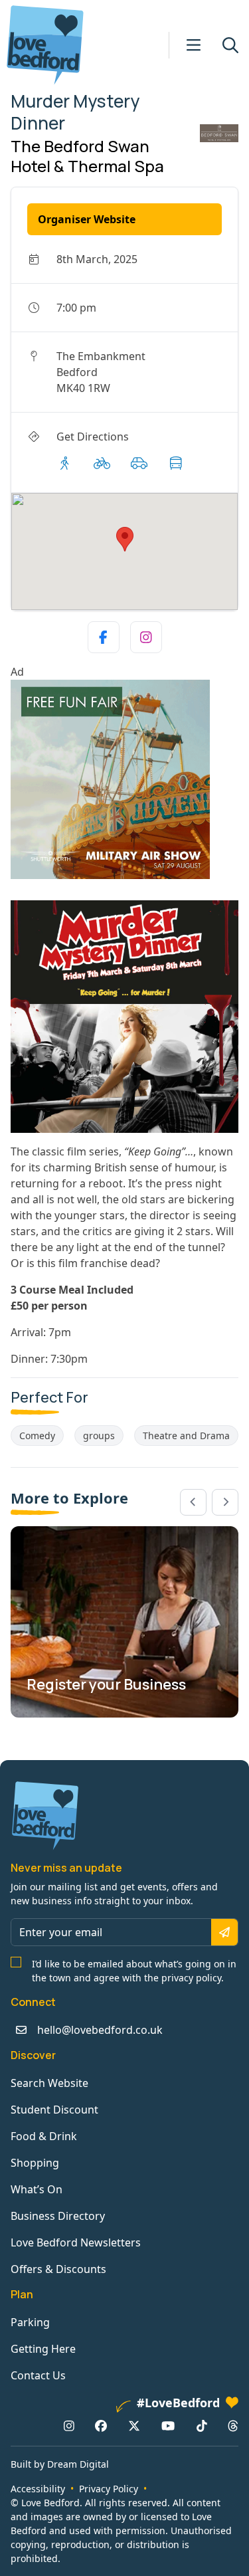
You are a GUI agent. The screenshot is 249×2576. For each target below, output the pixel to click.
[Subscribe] (224, 1932)
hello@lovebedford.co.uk (100, 2030)
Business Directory (58, 2216)
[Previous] (193, 1502)
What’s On (37, 2189)
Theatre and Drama (186, 1436)
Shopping (35, 2163)
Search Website (49, 2083)
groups (99, 1436)
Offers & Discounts (58, 2269)
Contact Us (38, 2375)
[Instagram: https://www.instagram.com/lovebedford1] (69, 2426)
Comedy (37, 1436)
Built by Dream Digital (60, 2464)
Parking (30, 2322)
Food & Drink (44, 2136)
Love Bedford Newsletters (76, 2242)
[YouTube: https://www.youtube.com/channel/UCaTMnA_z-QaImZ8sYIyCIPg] (168, 2426)
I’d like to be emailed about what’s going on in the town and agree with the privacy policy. (134, 1971)
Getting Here (43, 2349)
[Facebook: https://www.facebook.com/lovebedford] (101, 2426)
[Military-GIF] (124, 779)
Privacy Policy (109, 2489)
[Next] (225, 1502)
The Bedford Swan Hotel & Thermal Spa (87, 156)
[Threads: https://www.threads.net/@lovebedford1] (233, 2426)
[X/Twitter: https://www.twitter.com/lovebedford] (134, 2426)
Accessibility (38, 2489)
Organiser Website (87, 219)
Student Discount (54, 2110)
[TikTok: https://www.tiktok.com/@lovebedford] (202, 2426)
